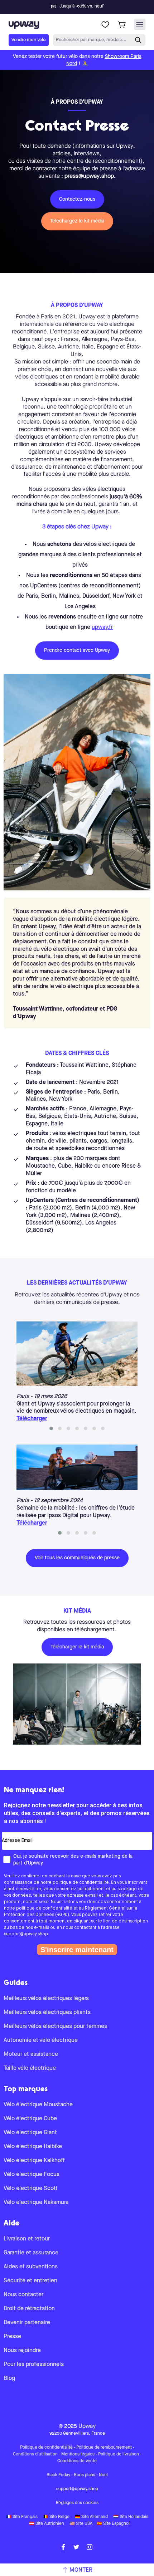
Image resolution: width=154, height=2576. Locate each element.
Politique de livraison (119, 2454)
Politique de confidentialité (46, 2448)
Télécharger (32, 1419)
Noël (103, 2475)
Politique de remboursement (104, 2448)
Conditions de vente (77, 2461)
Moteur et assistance (31, 2054)
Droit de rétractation (29, 2309)
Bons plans (85, 2475)
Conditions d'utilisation (35, 2454)
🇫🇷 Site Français (22, 2517)
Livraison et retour (27, 2239)
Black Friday (58, 2475)
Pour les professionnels (34, 2365)
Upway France (77, 2411)
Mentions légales (78, 2454)
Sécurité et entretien (30, 2281)
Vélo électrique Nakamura (36, 2203)
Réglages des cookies (77, 2503)
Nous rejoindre (22, 2351)
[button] (51, 1428)
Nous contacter (23, 2295)
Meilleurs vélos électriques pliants (47, 2013)
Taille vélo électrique (30, 2068)
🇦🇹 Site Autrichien (47, 2524)
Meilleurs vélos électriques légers (46, 1999)
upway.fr (102, 627)
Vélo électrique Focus (32, 2175)
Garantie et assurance (31, 2253)
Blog (9, 2379)
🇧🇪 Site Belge (56, 2517)
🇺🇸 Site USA (81, 2524)
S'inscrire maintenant (77, 1950)
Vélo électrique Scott (31, 2189)
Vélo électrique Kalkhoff (34, 2161)
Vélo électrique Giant (30, 2133)
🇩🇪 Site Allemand (91, 2517)
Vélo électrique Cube (30, 2119)
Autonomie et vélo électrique (41, 2040)
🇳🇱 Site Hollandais (131, 2517)
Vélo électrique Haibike (33, 2147)
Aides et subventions (31, 2267)
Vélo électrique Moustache (38, 2105)
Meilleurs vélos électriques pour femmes (55, 2027)
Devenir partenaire (27, 2323)
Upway (87, 2426)
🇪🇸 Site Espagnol (113, 2524)
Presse (12, 2337)
